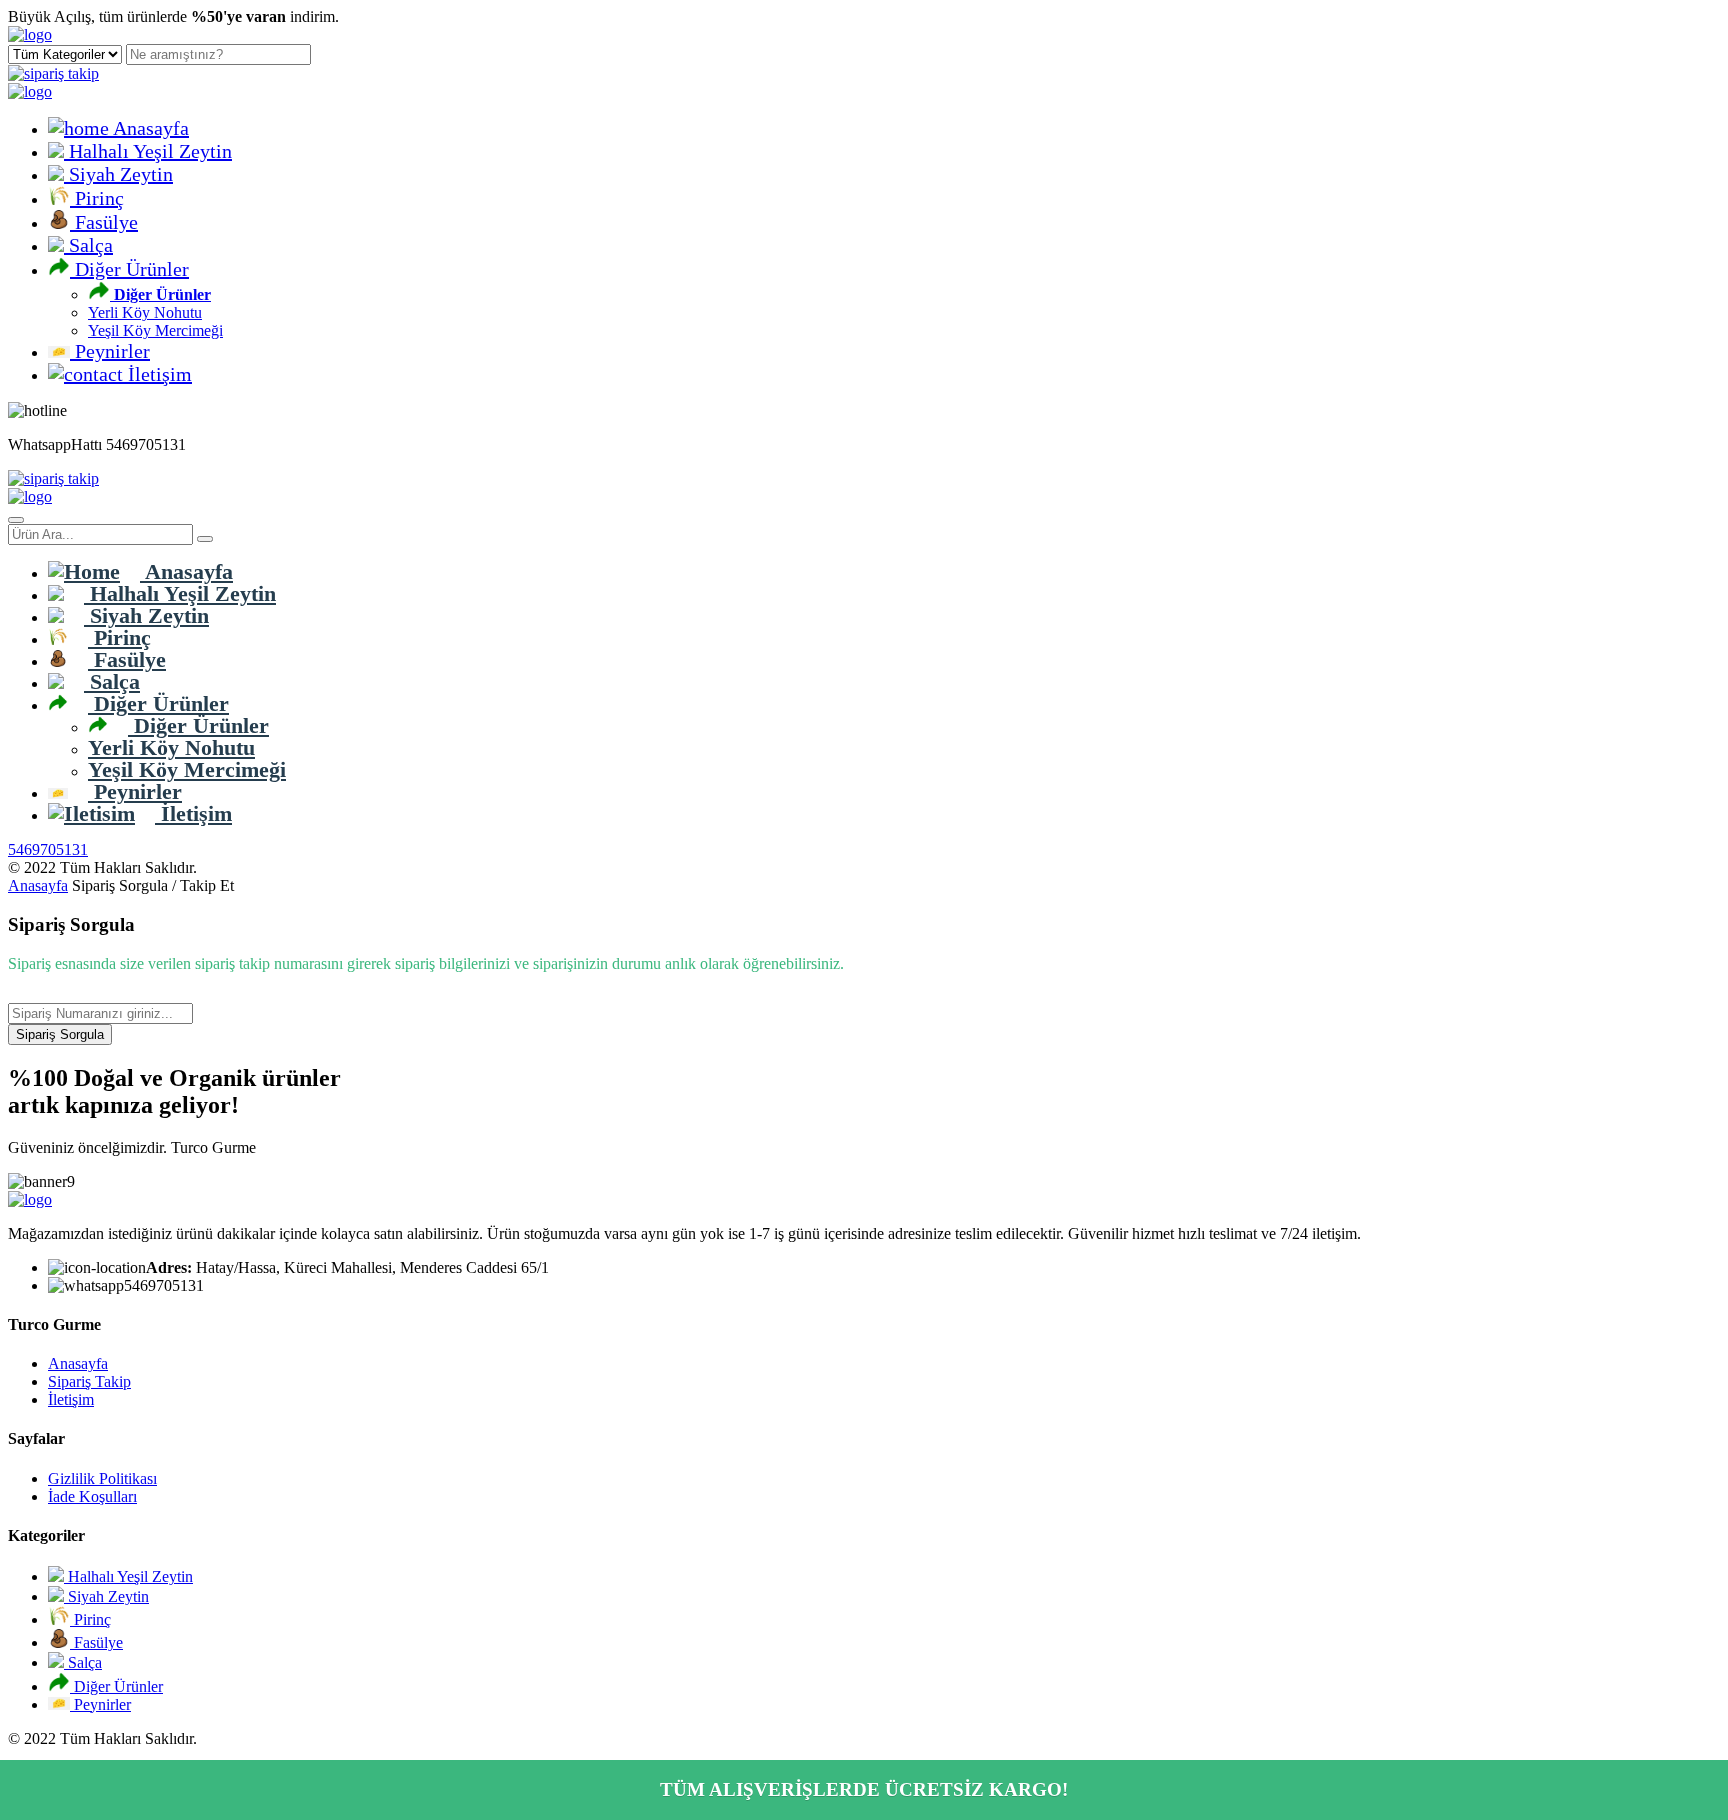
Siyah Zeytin (118, 174)
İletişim (157, 374)
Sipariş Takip (89, 1381)
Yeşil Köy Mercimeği (155, 330)
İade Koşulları (92, 1496)
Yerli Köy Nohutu (145, 312)
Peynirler (110, 351)
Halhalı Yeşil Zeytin (148, 151)
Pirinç (97, 198)
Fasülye (104, 222)
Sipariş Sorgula (60, 1034)
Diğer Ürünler (129, 269)
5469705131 (48, 849)
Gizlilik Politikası (102, 1478)
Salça (88, 245)
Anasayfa (149, 128)
